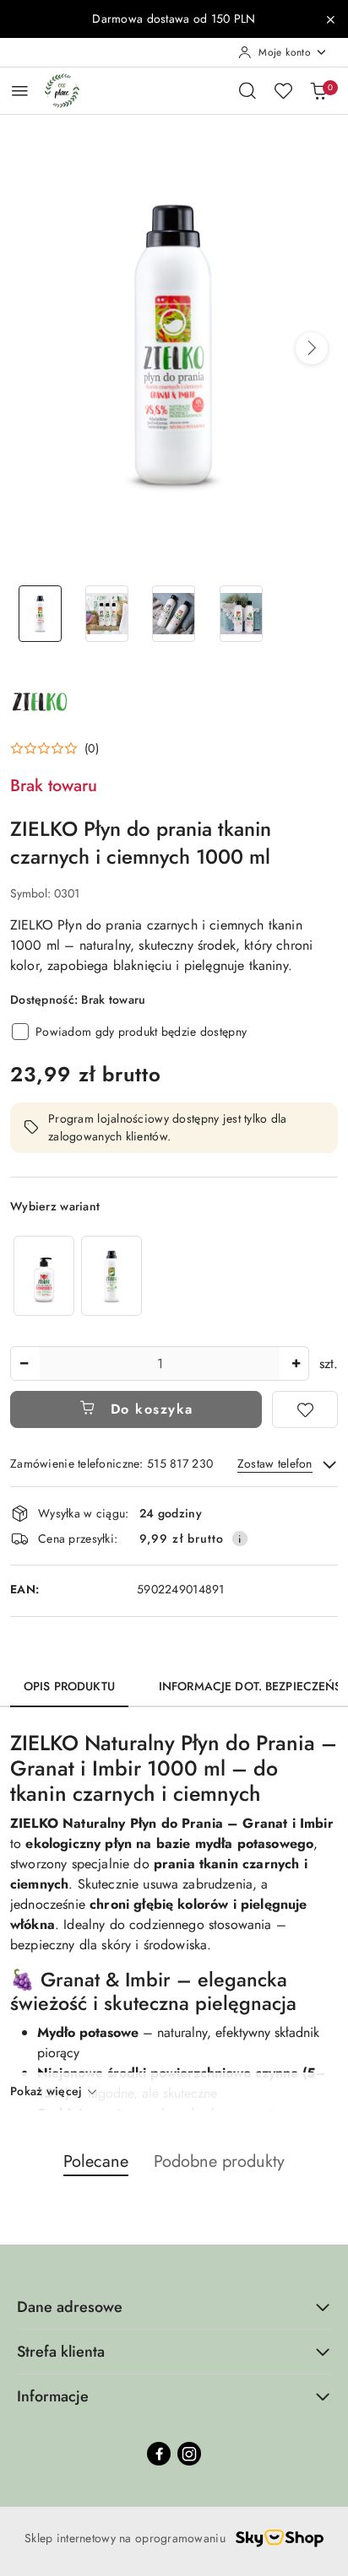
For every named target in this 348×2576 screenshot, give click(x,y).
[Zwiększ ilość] (296, 1363)
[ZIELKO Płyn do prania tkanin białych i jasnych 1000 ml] (111, 1276)
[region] (78, 1276)
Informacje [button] (53, 2396)
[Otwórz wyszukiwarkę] (247, 90)
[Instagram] (189, 2454)
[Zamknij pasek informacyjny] (330, 19)
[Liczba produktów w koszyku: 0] (318, 90)
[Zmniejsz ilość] (24, 1363)
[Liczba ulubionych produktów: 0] (283, 90)
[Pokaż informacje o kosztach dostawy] (240, 1539)
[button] (312, 348)
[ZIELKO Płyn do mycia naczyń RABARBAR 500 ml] (44, 1276)
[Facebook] (159, 2454)
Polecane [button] (96, 2161)
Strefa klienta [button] (61, 2352)
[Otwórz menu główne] (20, 91)
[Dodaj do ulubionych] (305, 1409)
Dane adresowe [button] (70, 2307)
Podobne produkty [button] (219, 2161)
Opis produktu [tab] (69, 1686)
